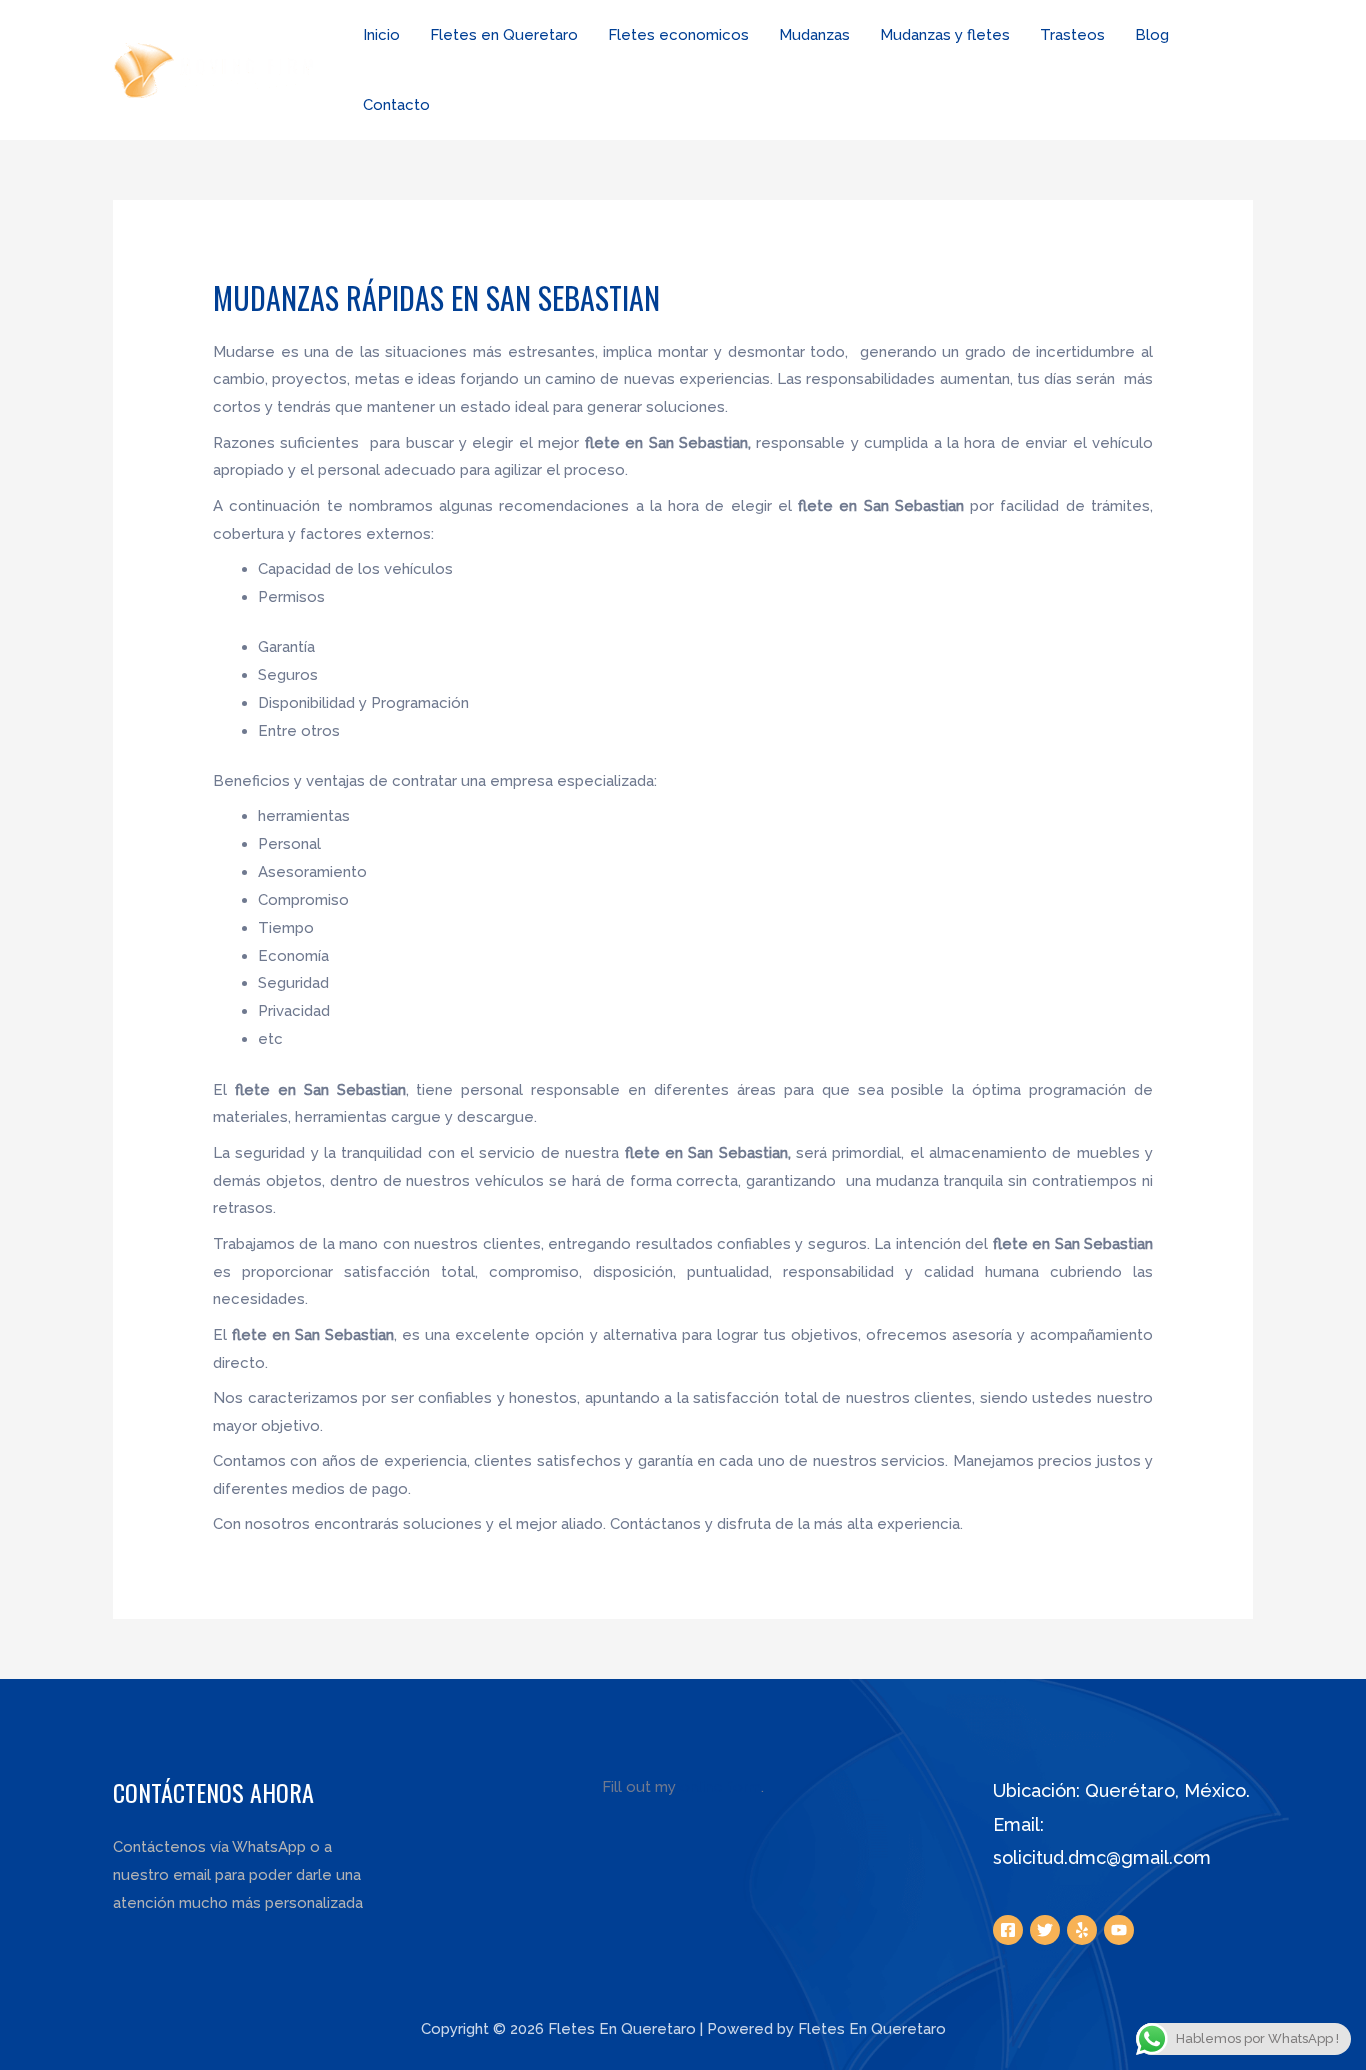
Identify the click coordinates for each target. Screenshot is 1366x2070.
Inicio (381, 35)
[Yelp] (1082, 1930)
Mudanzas (814, 35)
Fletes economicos (678, 35)
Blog (1152, 35)
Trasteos (1072, 35)
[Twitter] (1045, 1930)
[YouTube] (1119, 1930)
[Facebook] (1008, 1930)
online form (720, 1787)
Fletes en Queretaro (504, 35)
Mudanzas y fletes (945, 35)
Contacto (396, 105)
